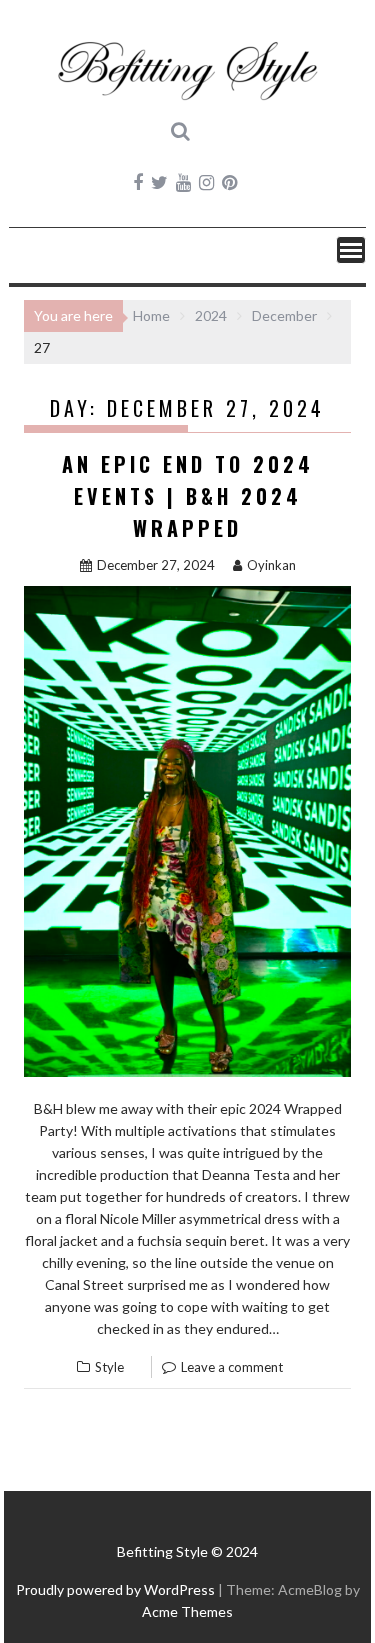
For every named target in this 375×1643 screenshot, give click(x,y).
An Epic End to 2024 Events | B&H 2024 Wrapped (188, 496)
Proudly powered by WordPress (115, 1589)
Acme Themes (187, 1611)
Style (109, 1367)
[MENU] (351, 250)
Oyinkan (271, 565)
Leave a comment (232, 1367)
